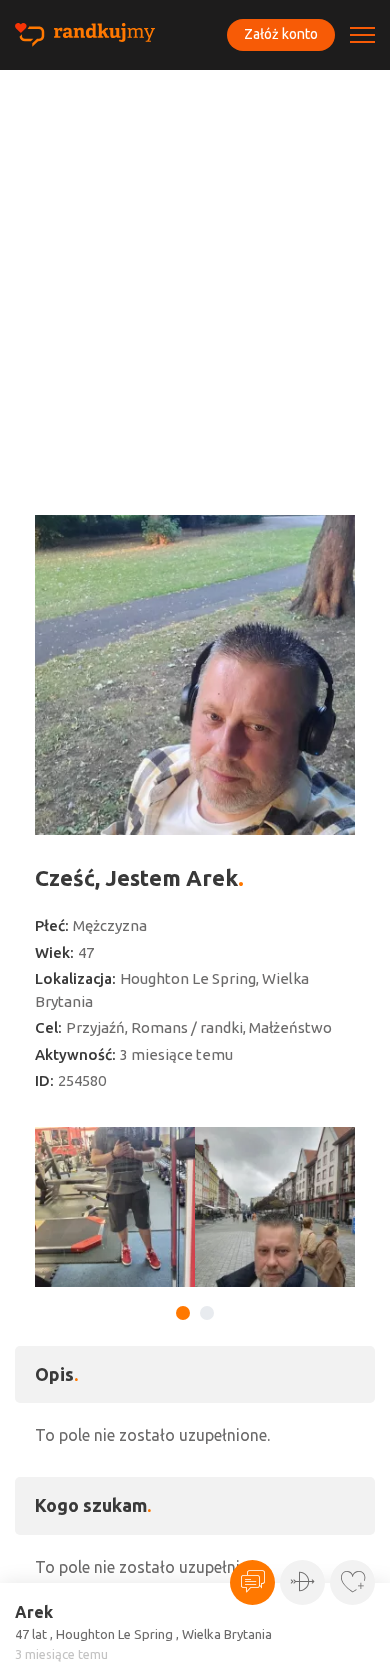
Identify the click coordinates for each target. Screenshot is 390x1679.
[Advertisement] (195, 275)
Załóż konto (281, 34)
